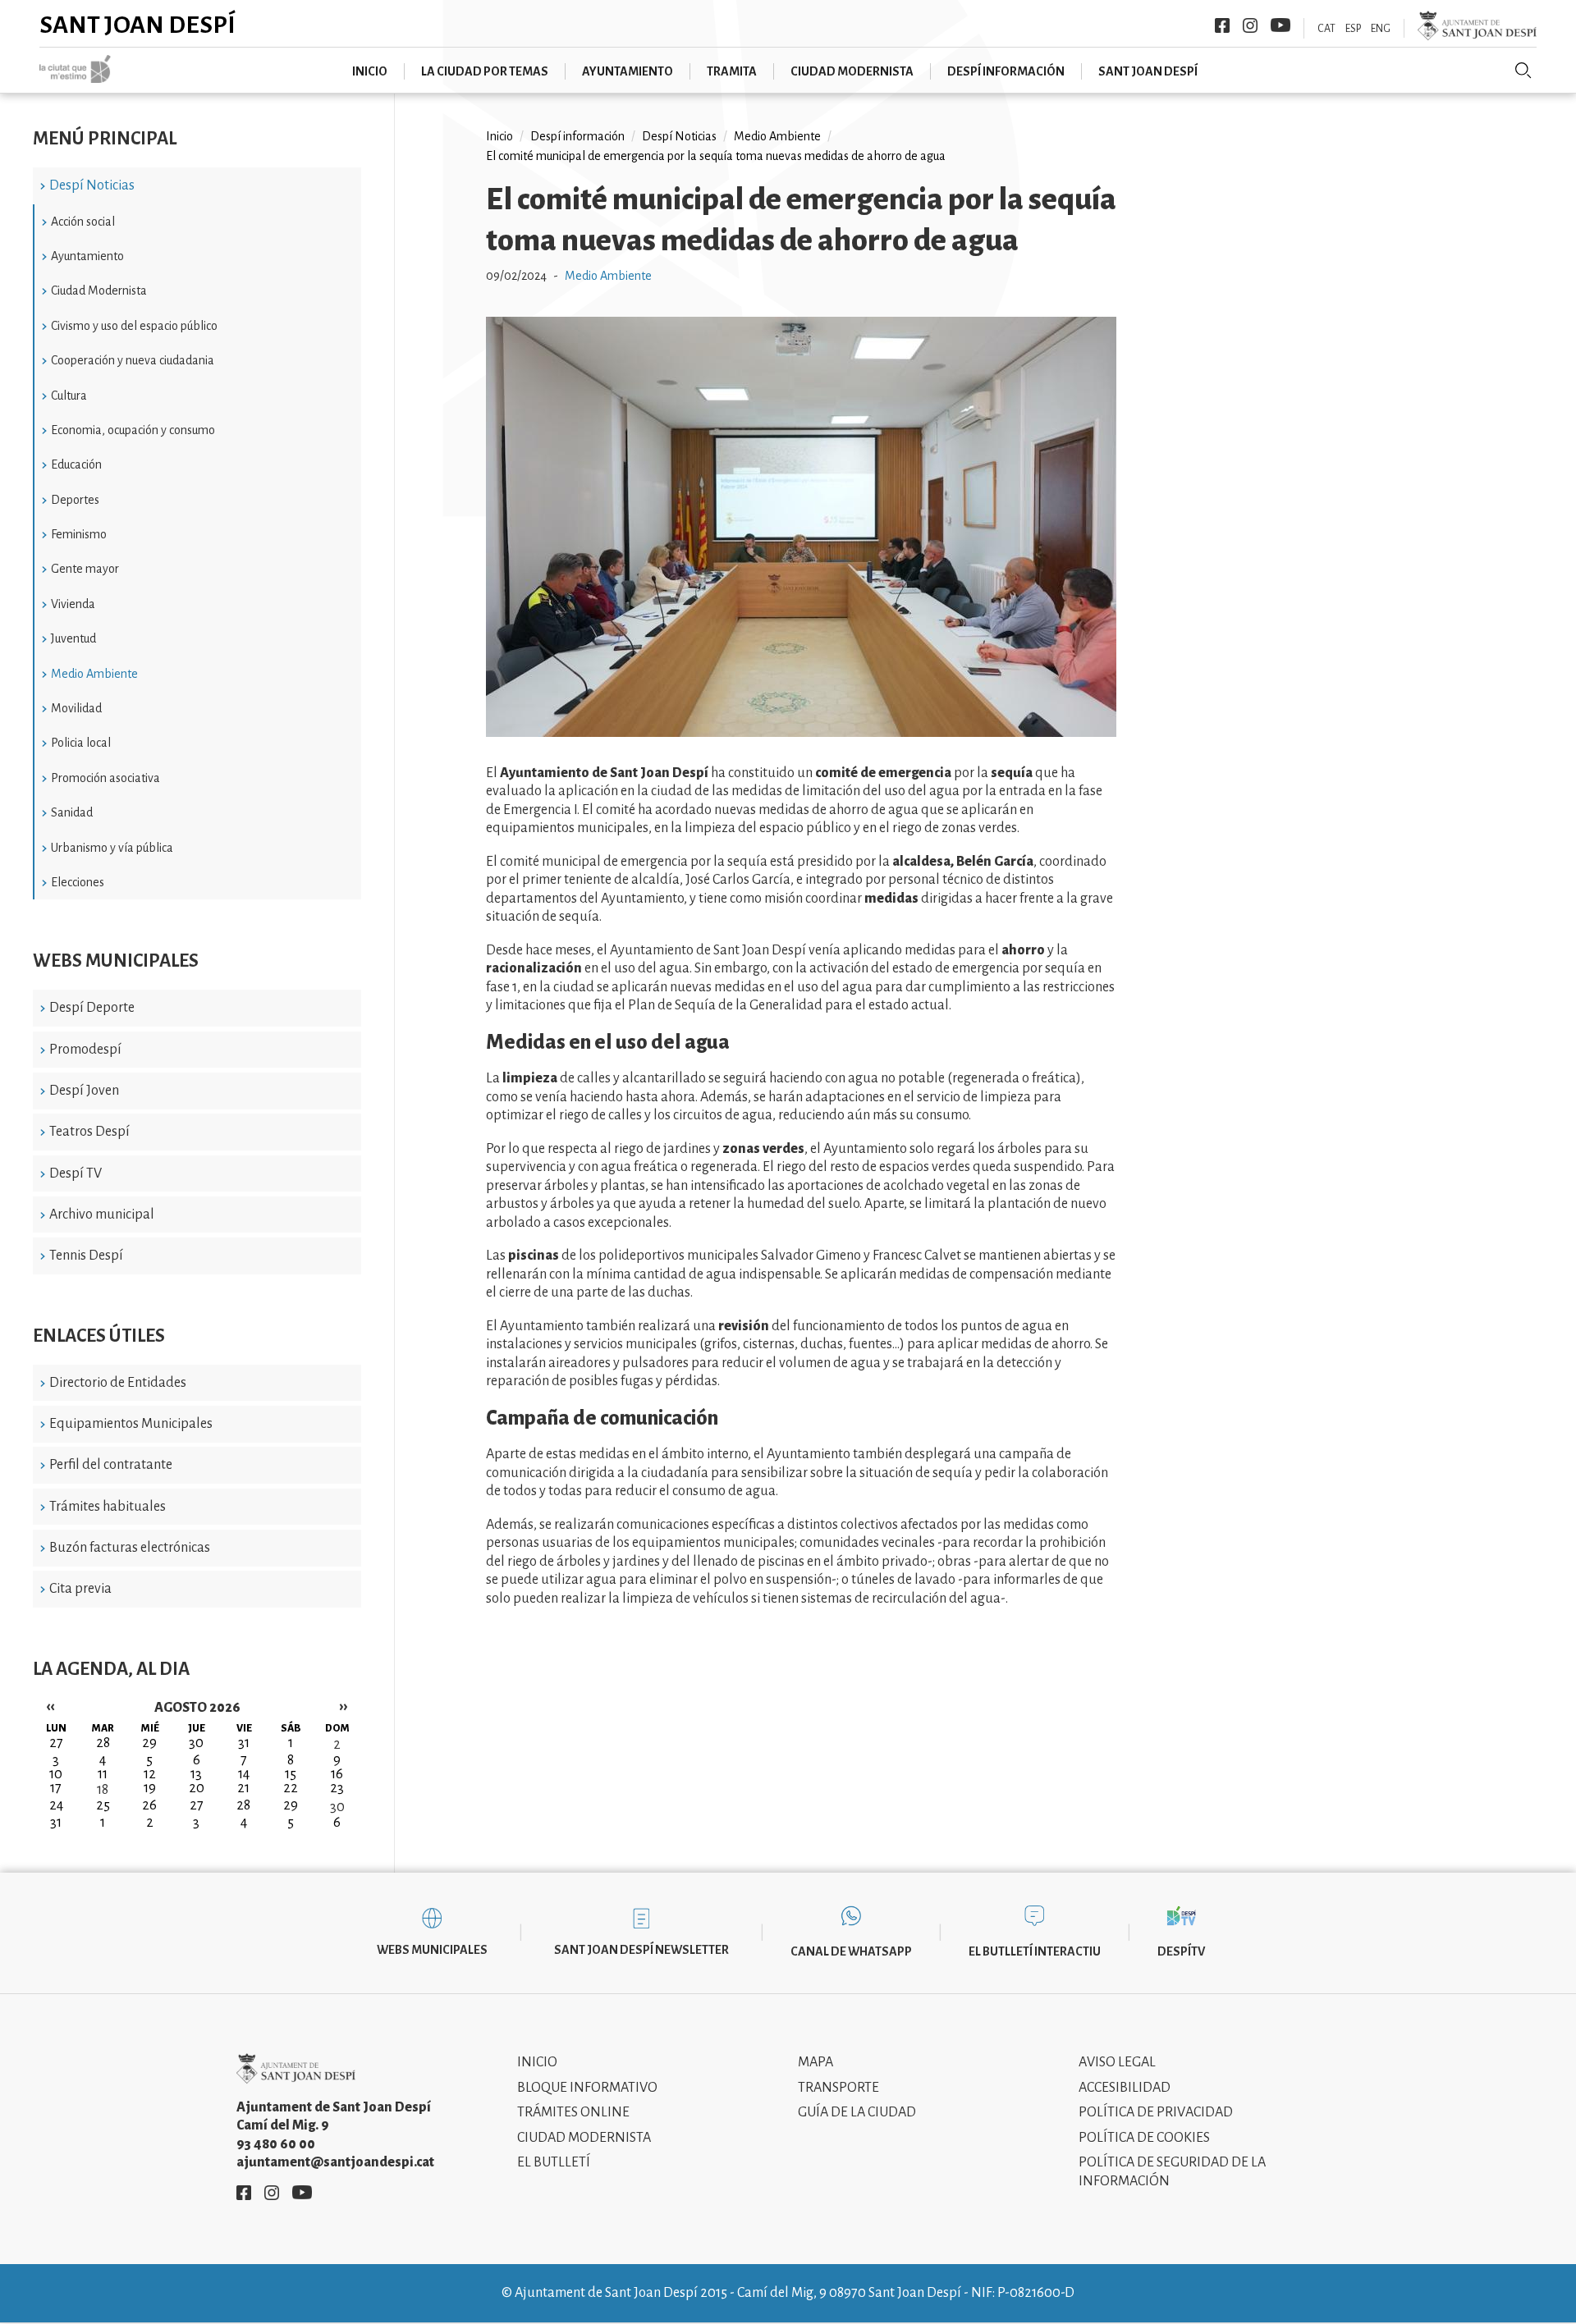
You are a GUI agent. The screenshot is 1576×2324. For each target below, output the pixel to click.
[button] (801, 733)
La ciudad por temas (485, 71)
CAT (1326, 29)
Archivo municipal (102, 1215)
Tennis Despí (86, 1256)
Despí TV (76, 1173)
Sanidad (72, 812)
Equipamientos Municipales (131, 1424)
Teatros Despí (89, 1132)
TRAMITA (732, 71)
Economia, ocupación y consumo (133, 430)
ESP (1353, 29)
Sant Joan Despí (137, 25)
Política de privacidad (1156, 2112)
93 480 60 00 (276, 2144)
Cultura (69, 396)
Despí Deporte (92, 1008)
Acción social (83, 222)
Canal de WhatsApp (851, 1951)
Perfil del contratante (111, 1465)
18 (103, 1790)
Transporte (838, 2088)
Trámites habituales (108, 1507)
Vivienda (73, 604)
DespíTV (1181, 1951)
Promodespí (85, 1050)
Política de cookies (1144, 2138)
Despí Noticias (92, 185)
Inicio (370, 71)
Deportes (75, 500)
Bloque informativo (587, 2088)
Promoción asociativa (105, 778)
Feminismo (79, 534)
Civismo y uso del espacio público (134, 326)
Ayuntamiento (628, 71)
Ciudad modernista (852, 71)
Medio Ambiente (94, 674)
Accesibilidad (1125, 2088)
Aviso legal (1117, 2062)
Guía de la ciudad (857, 2112)
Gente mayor (85, 569)
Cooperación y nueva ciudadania (133, 360)
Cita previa (80, 1589)
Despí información (1006, 71)
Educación (76, 464)
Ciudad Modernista (99, 290)
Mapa (815, 2062)
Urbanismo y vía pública (112, 848)
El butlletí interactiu (1035, 1951)
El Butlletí (554, 2162)
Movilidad (76, 708)
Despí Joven (84, 1091)
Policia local (81, 743)
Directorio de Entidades (118, 1383)
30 (337, 1807)
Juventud (73, 638)
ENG (1381, 29)
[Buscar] (1523, 71)
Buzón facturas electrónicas (130, 1548)
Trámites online (573, 2112)
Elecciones (78, 882)
